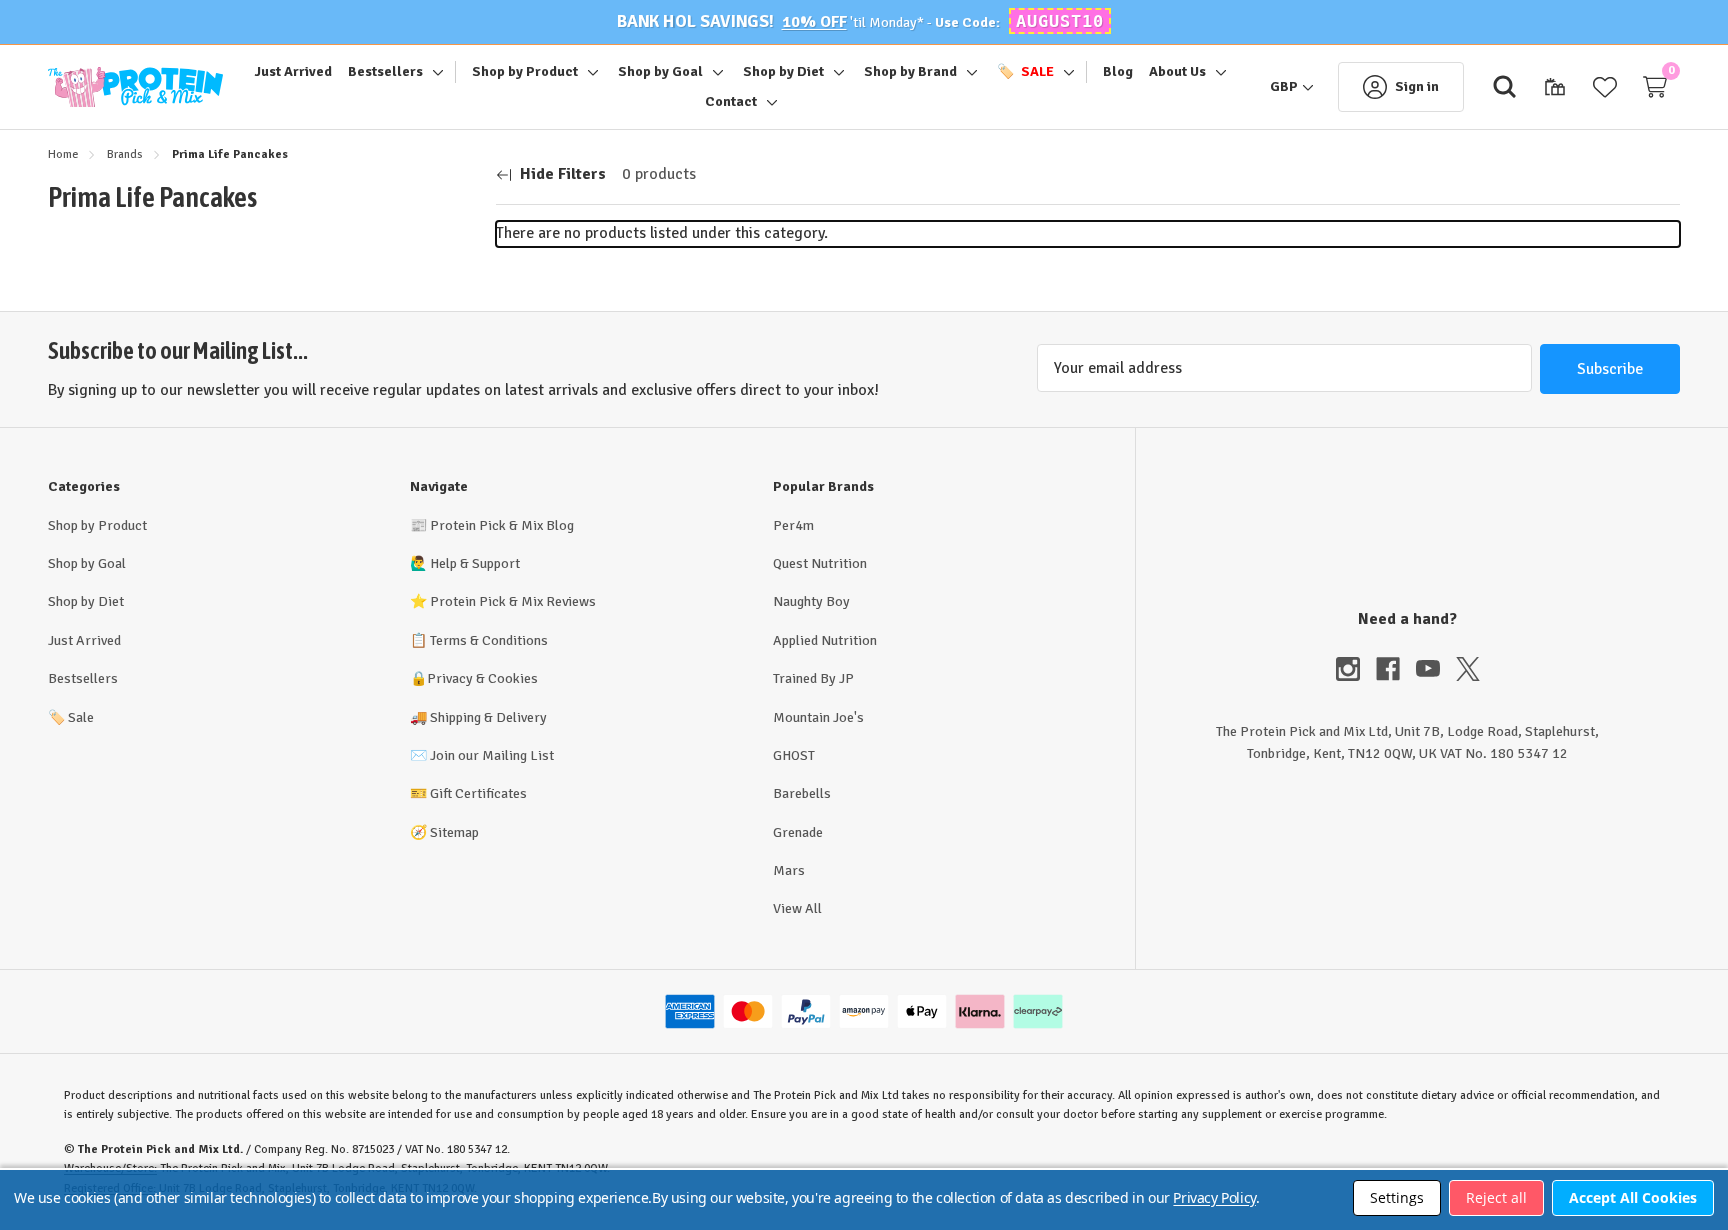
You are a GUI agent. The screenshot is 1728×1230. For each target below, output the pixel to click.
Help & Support (475, 563)
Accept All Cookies (1633, 1197)
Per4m (793, 525)
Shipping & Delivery (488, 717)
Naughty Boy (811, 601)
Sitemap (454, 832)
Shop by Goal (87, 563)
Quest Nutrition (820, 563)
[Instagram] (1356, 669)
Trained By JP (813, 678)
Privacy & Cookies (482, 678)
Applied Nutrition (825, 640)
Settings (1397, 1197)
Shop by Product (97, 525)
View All (797, 908)
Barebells (802, 793)
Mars (789, 870)
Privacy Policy (1214, 1197)
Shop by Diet (86, 601)
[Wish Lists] (1605, 87)
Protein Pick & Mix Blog (502, 525)
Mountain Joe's (818, 717)
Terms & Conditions (489, 640)
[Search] (1505, 87)
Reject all (1496, 1197)
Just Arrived (84, 640)
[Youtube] (1436, 669)
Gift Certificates (478, 793)
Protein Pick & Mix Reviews (513, 601)
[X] (1468, 669)
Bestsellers (83, 678)
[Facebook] (1396, 669)
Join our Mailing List (492, 755)
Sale (71, 717)
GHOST (794, 755)
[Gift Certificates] (1555, 87)
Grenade (798, 832)
